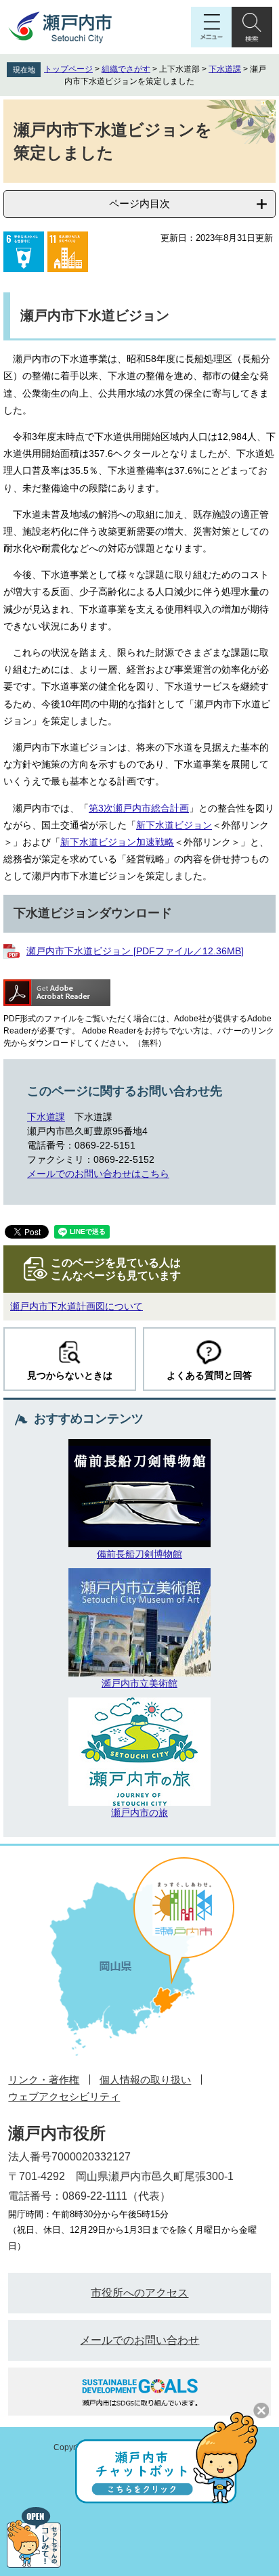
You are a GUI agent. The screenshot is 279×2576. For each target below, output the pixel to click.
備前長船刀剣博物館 (139, 1554)
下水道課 (225, 69)
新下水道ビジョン (174, 825)
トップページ (68, 69)
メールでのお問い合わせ (139, 2340)
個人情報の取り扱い (145, 2080)
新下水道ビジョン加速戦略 (117, 842)
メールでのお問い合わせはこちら (98, 1174)
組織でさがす (126, 69)
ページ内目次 (139, 203)
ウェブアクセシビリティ (64, 2096)
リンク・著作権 (44, 2080)
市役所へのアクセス (139, 2293)
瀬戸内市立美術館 (139, 1683)
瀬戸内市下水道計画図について (77, 1306)
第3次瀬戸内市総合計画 (139, 808)
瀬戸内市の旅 (139, 1813)
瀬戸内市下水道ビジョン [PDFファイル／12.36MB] (135, 951)
